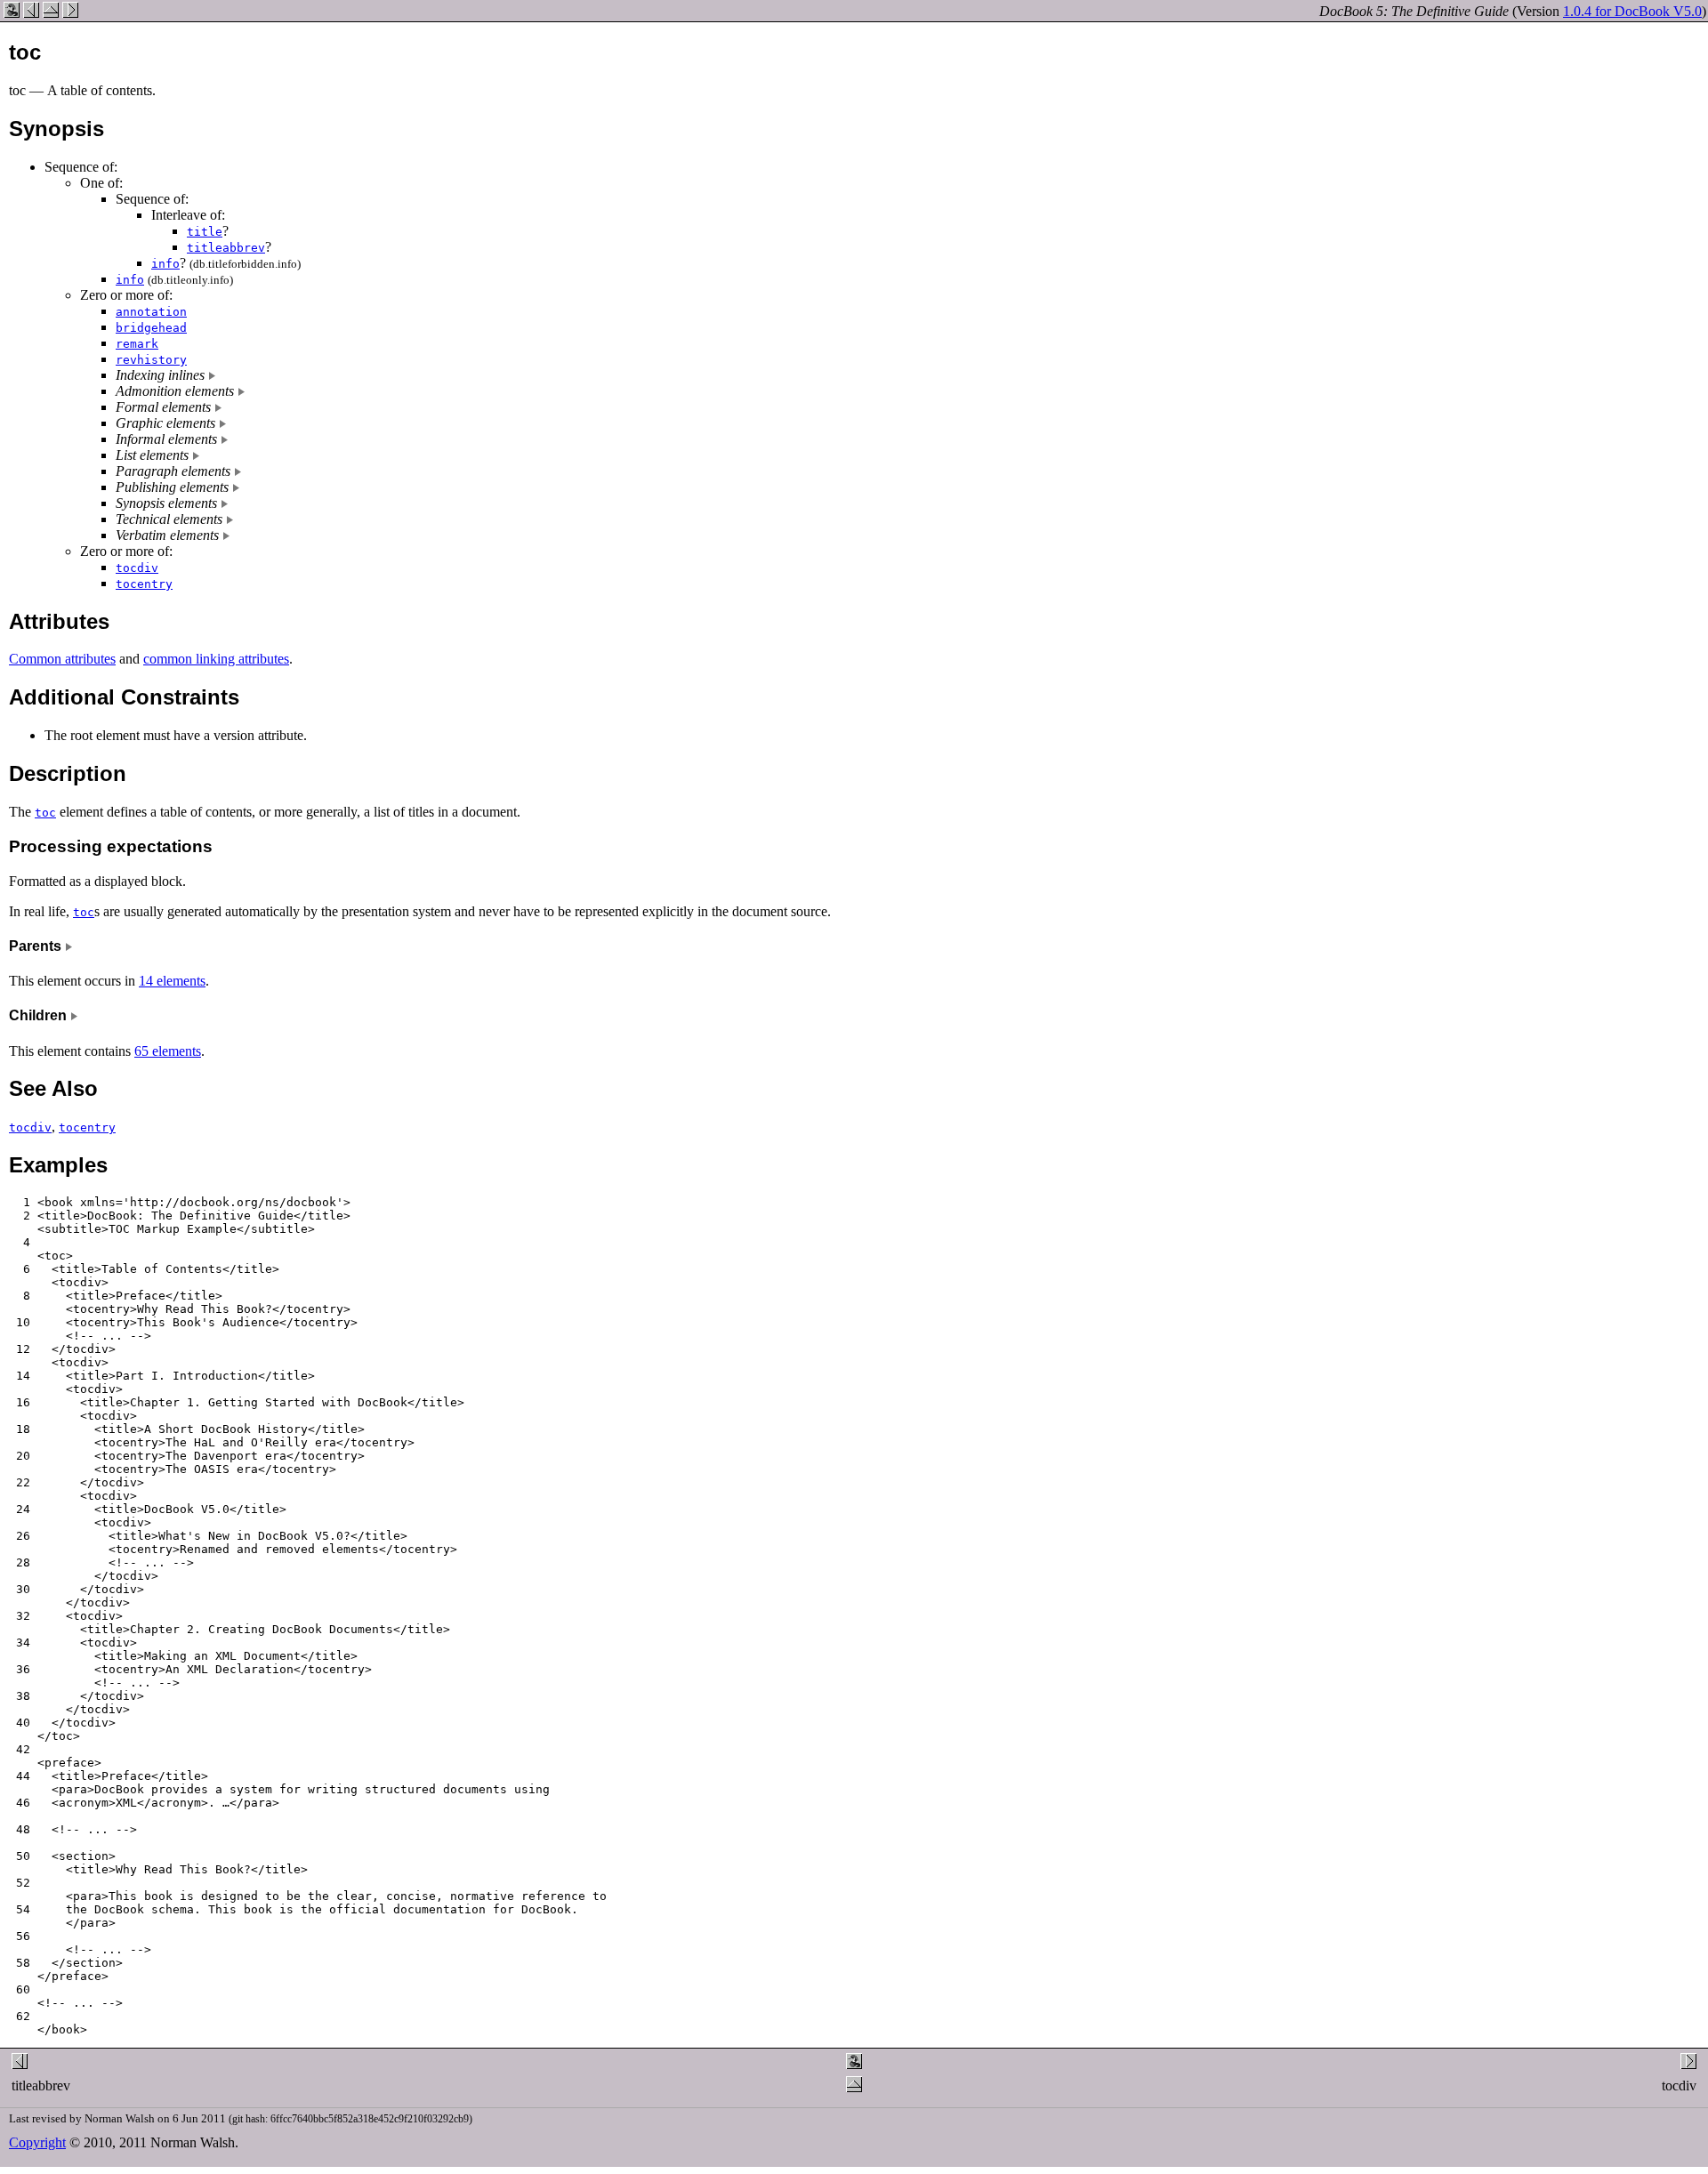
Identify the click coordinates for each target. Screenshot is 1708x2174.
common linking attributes (216, 659)
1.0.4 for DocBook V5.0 (1632, 11)
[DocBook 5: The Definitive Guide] (12, 13)
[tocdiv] (70, 13)
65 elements (168, 1051)
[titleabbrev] (31, 13)
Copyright (37, 2142)
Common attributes (62, 659)
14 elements (172, 981)
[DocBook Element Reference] (51, 13)
